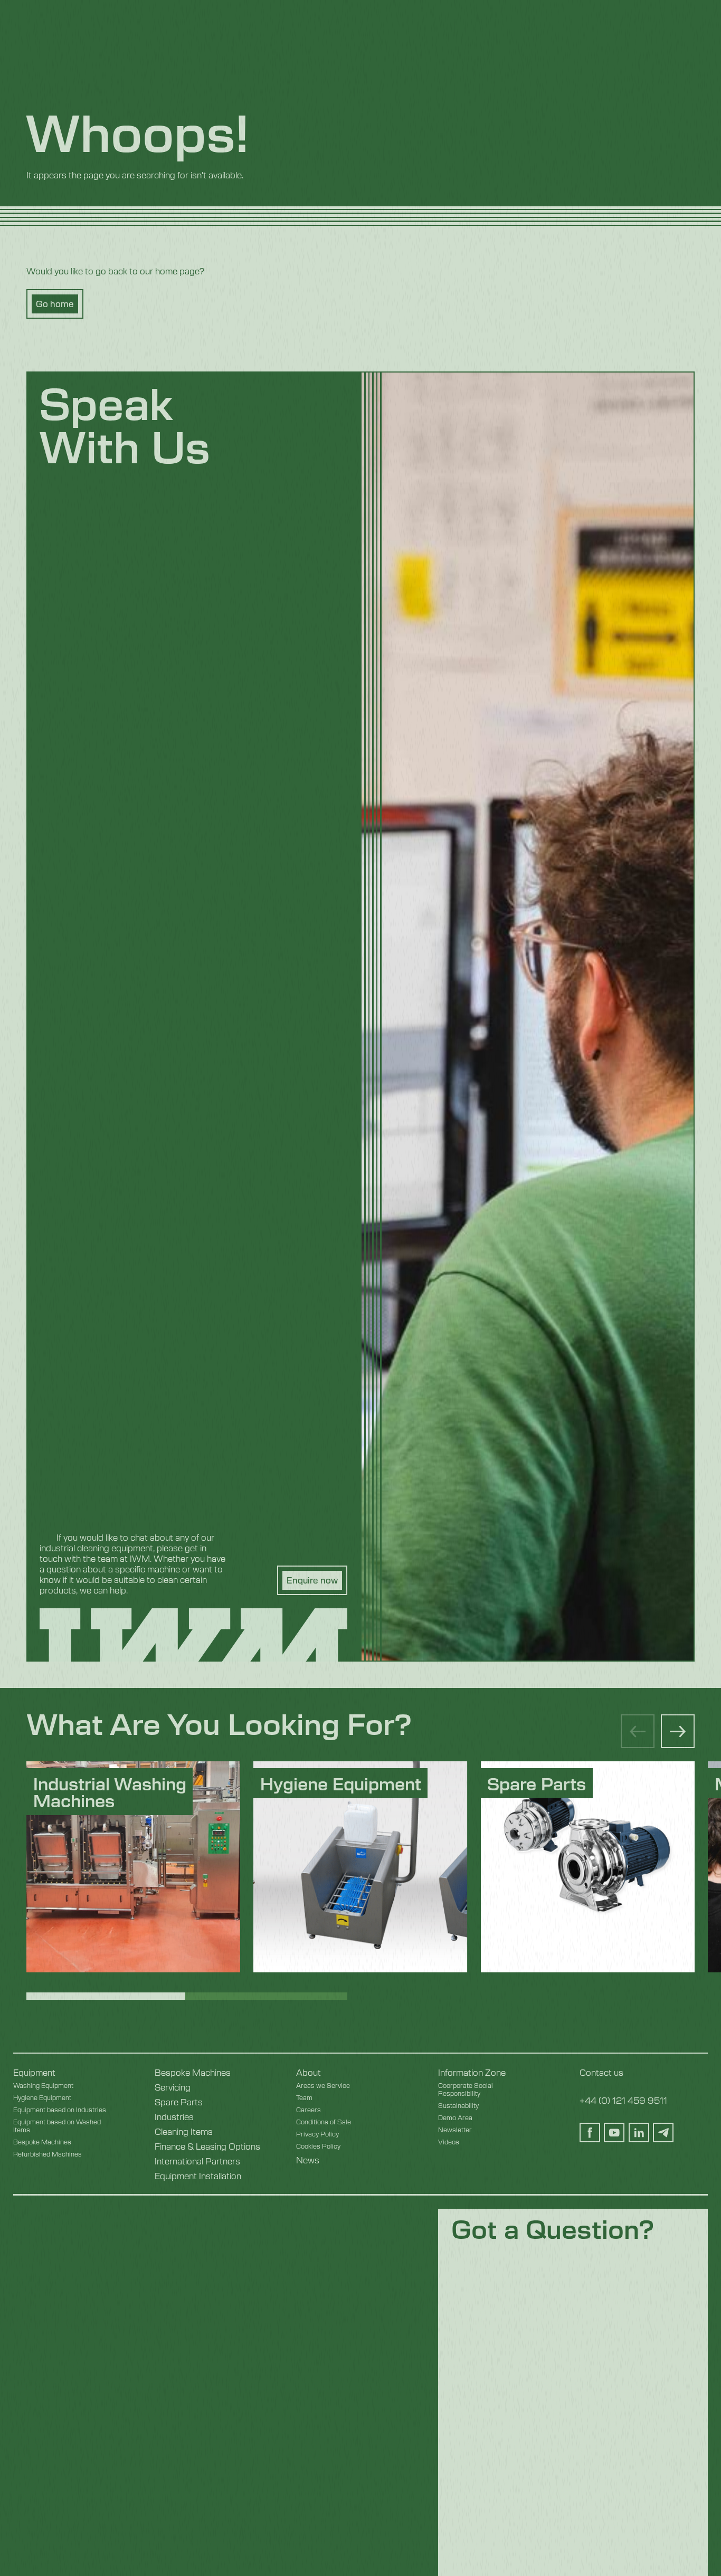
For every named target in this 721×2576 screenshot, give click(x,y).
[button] (678, 1731)
